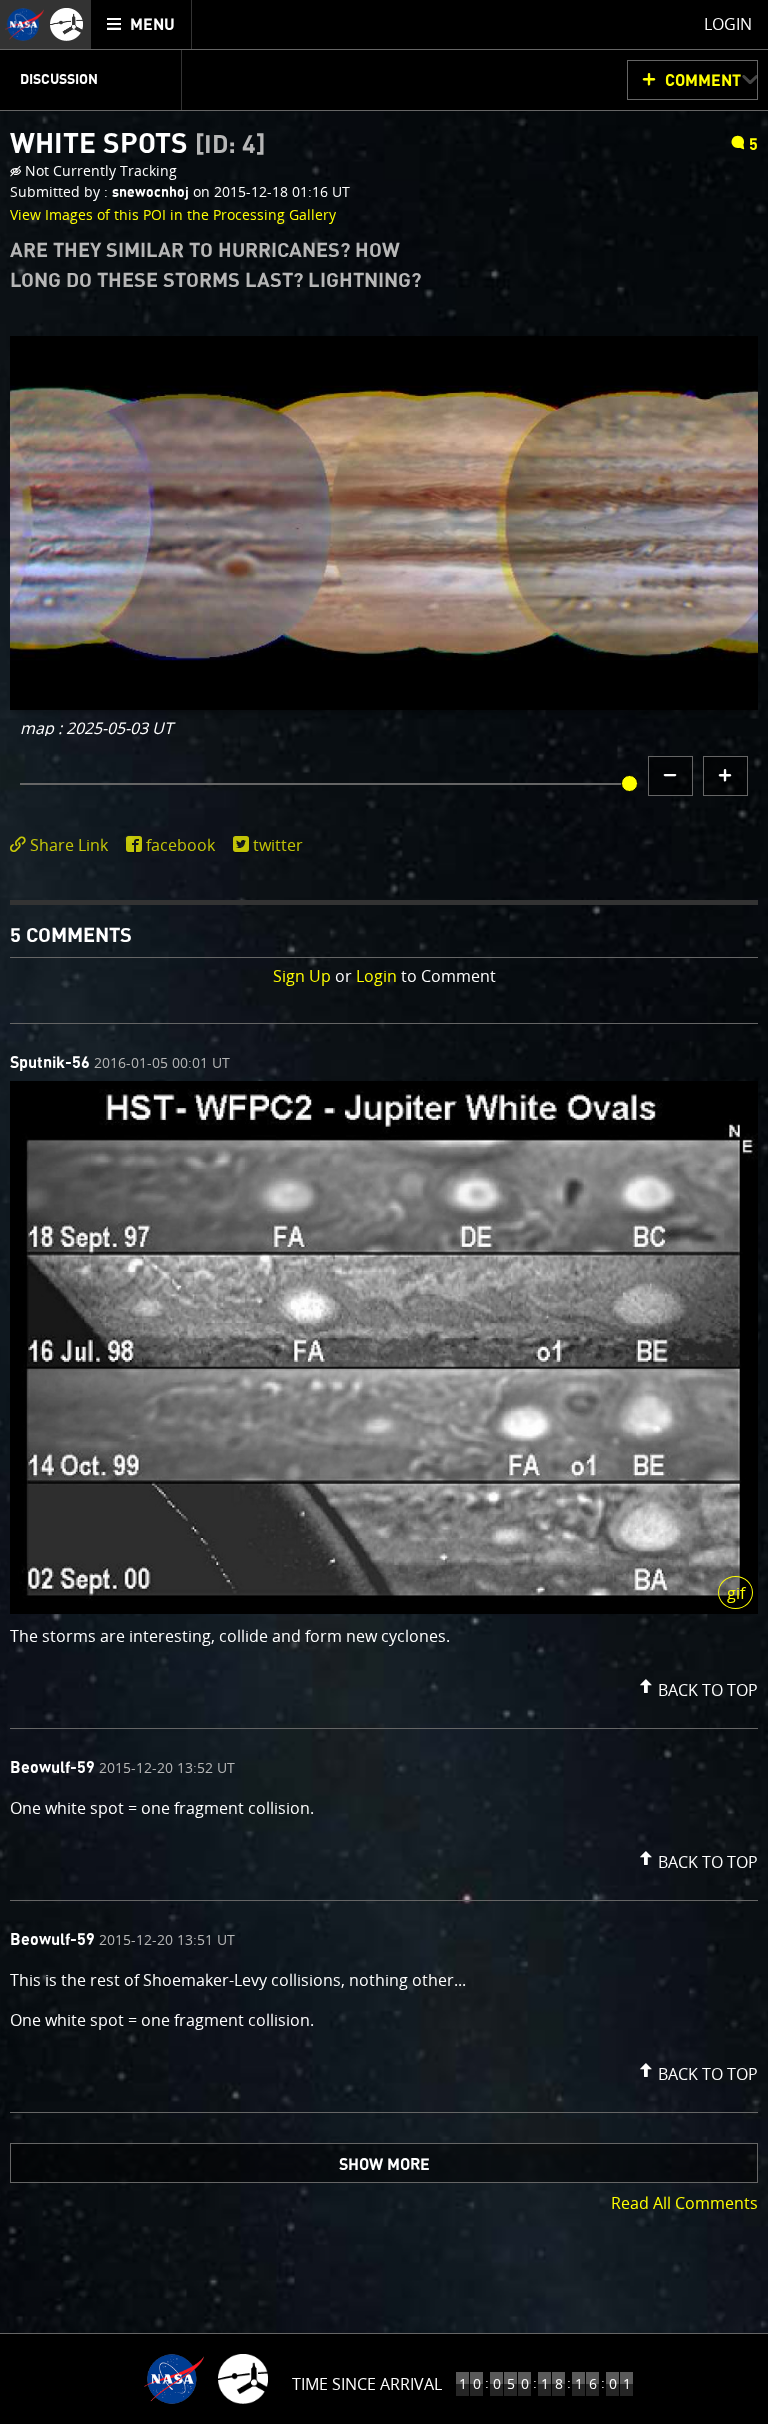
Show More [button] (384, 2165)
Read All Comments (684, 2203)
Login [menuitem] (728, 24)
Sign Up (302, 976)
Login (376, 976)
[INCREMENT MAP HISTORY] (725, 776)
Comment (703, 81)
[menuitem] (141, 24)
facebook (180, 845)
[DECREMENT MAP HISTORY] (670, 776)
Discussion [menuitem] (59, 80)
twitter (278, 845)
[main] (384, 1212)
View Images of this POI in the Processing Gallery (173, 214)
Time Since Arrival (367, 2384)
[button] (696, 1686)
